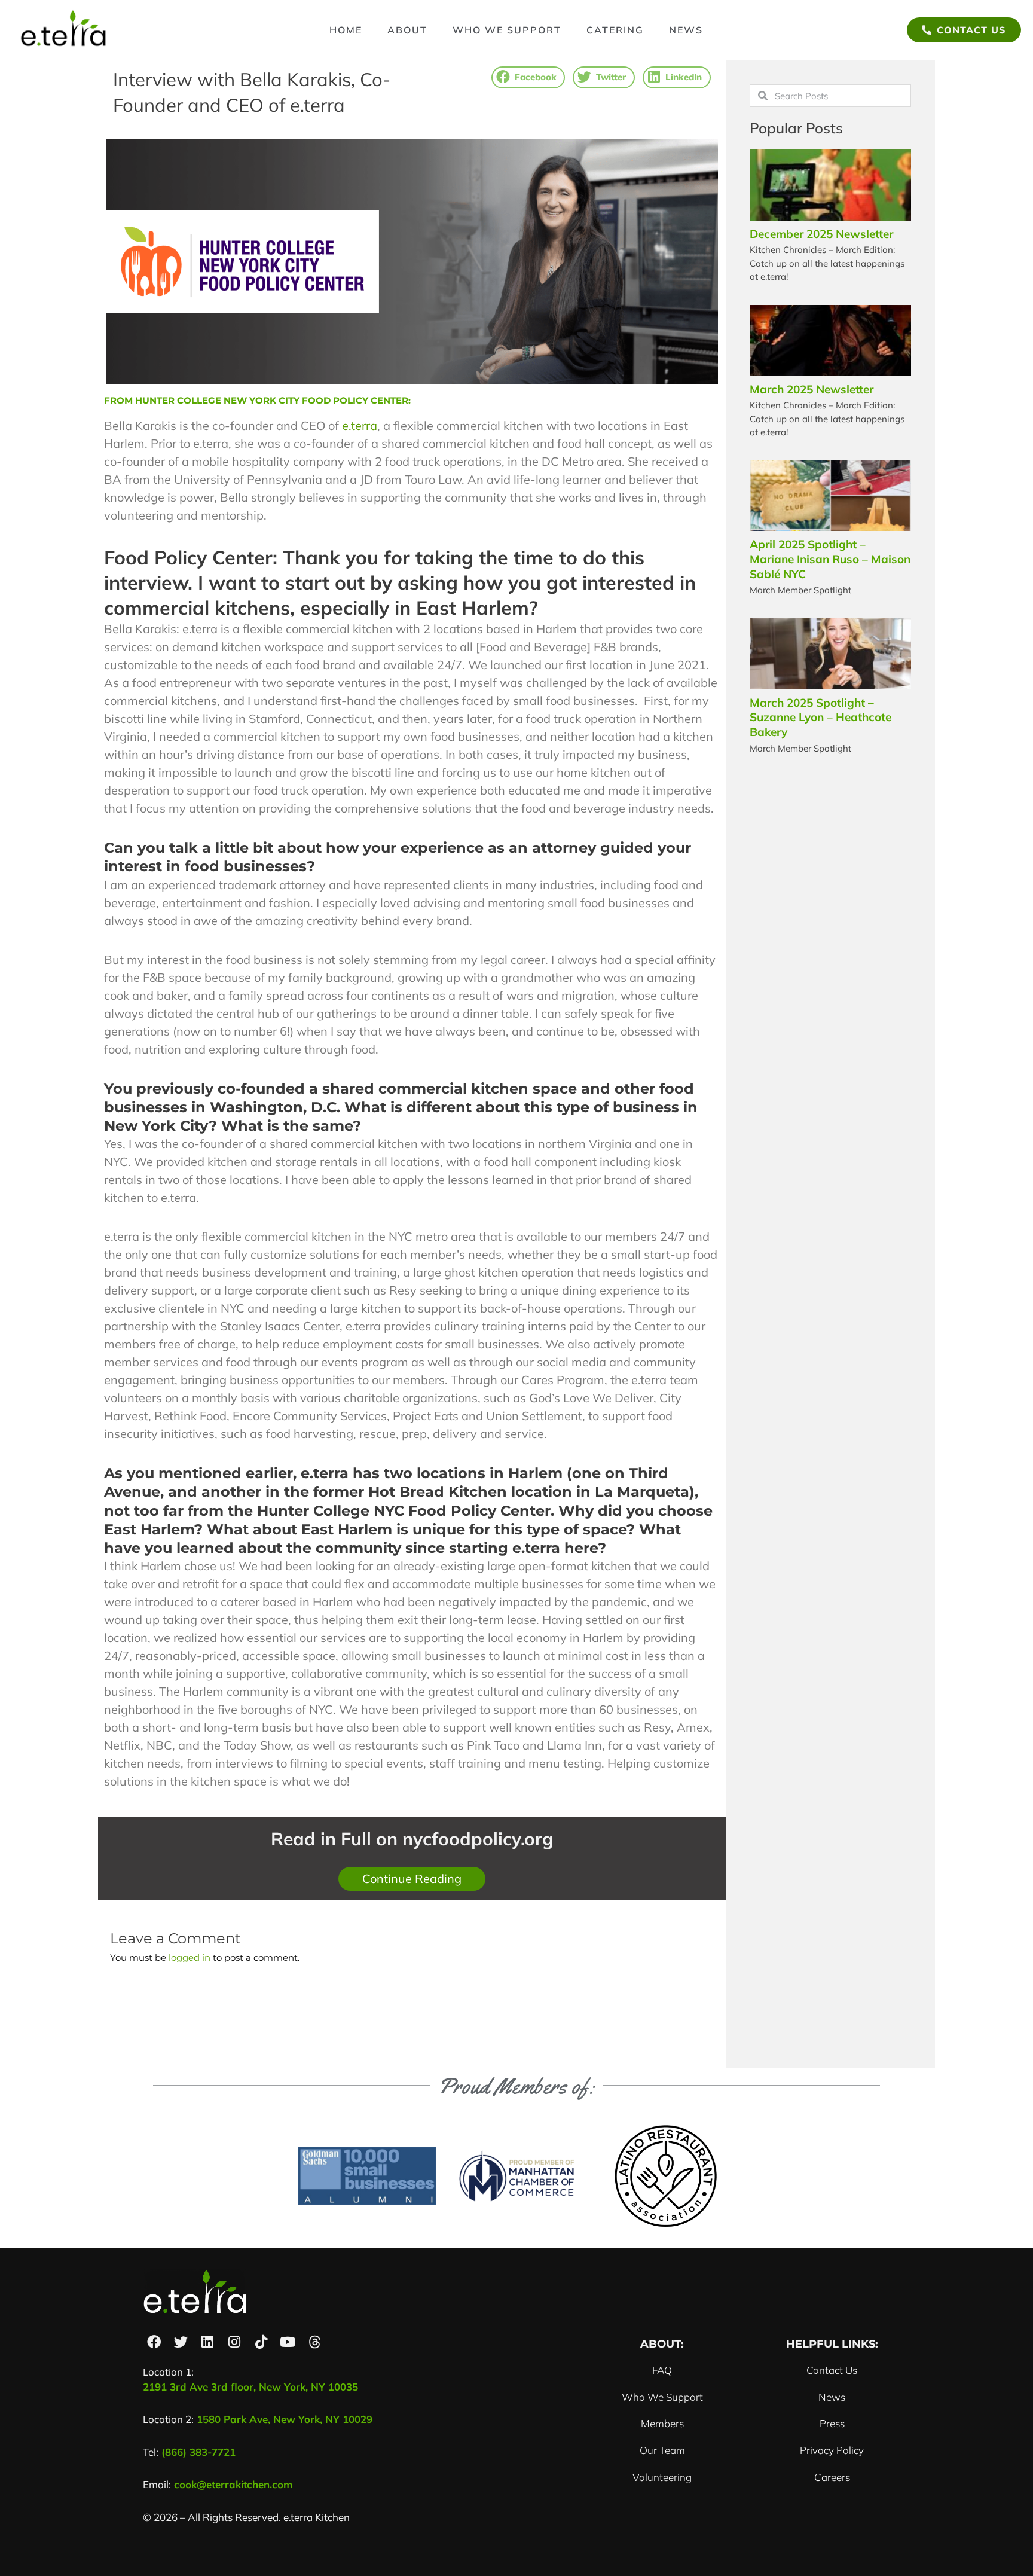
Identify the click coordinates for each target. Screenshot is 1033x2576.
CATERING (615, 30)
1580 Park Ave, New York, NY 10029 (285, 2419)
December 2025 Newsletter (821, 234)
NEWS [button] (686, 30)
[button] (528, 77)
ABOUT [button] (407, 30)
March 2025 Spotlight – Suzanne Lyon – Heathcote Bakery (820, 717)
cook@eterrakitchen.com (233, 2484)
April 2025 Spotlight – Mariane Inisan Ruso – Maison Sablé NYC (830, 559)
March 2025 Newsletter (812, 389)
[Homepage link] (64, 30)
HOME (346, 30)
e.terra (360, 425)
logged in (190, 1957)
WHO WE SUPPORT (507, 30)
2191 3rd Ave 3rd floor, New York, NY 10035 (250, 2387)
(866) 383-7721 (200, 2452)
